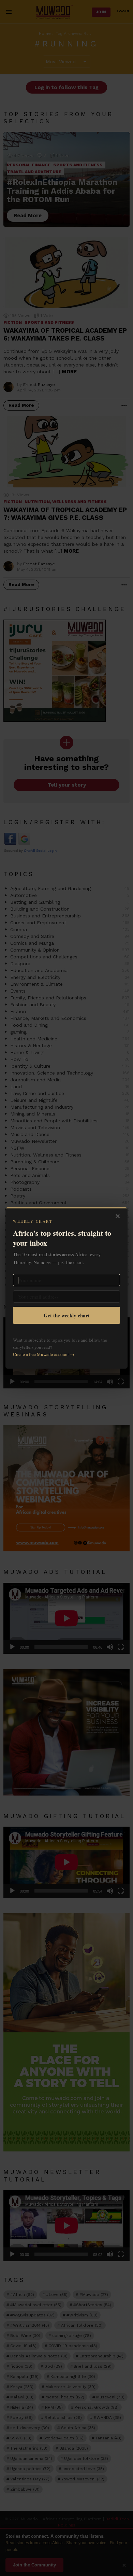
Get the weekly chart (67, 1315)
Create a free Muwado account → (44, 1354)
